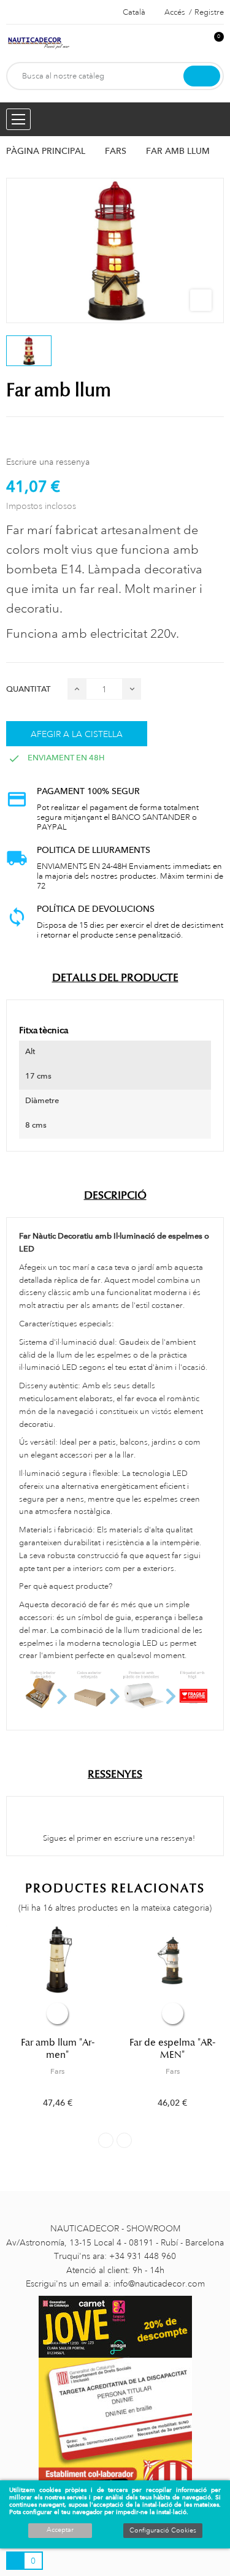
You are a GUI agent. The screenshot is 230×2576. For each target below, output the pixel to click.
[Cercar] (202, 76)
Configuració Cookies (163, 2531)
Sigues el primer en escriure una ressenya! (118, 1838)
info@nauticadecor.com (159, 2284)
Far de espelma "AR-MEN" (172, 2049)
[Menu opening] (18, 119)
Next (124, 2140)
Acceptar (60, 2530)
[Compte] (194, 43)
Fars (57, 2071)
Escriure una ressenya (48, 462)
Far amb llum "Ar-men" (58, 2049)
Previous (106, 2140)
